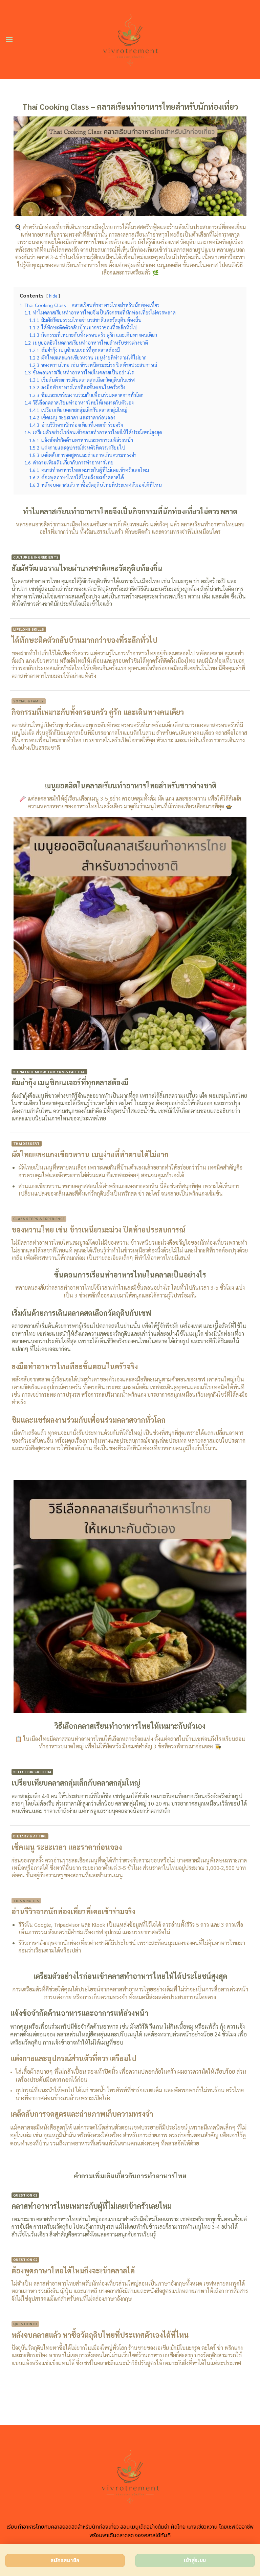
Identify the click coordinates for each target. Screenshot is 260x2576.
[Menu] (9, 39)
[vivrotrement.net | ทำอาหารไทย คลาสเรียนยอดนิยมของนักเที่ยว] (130, 39)
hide (53, 296)
